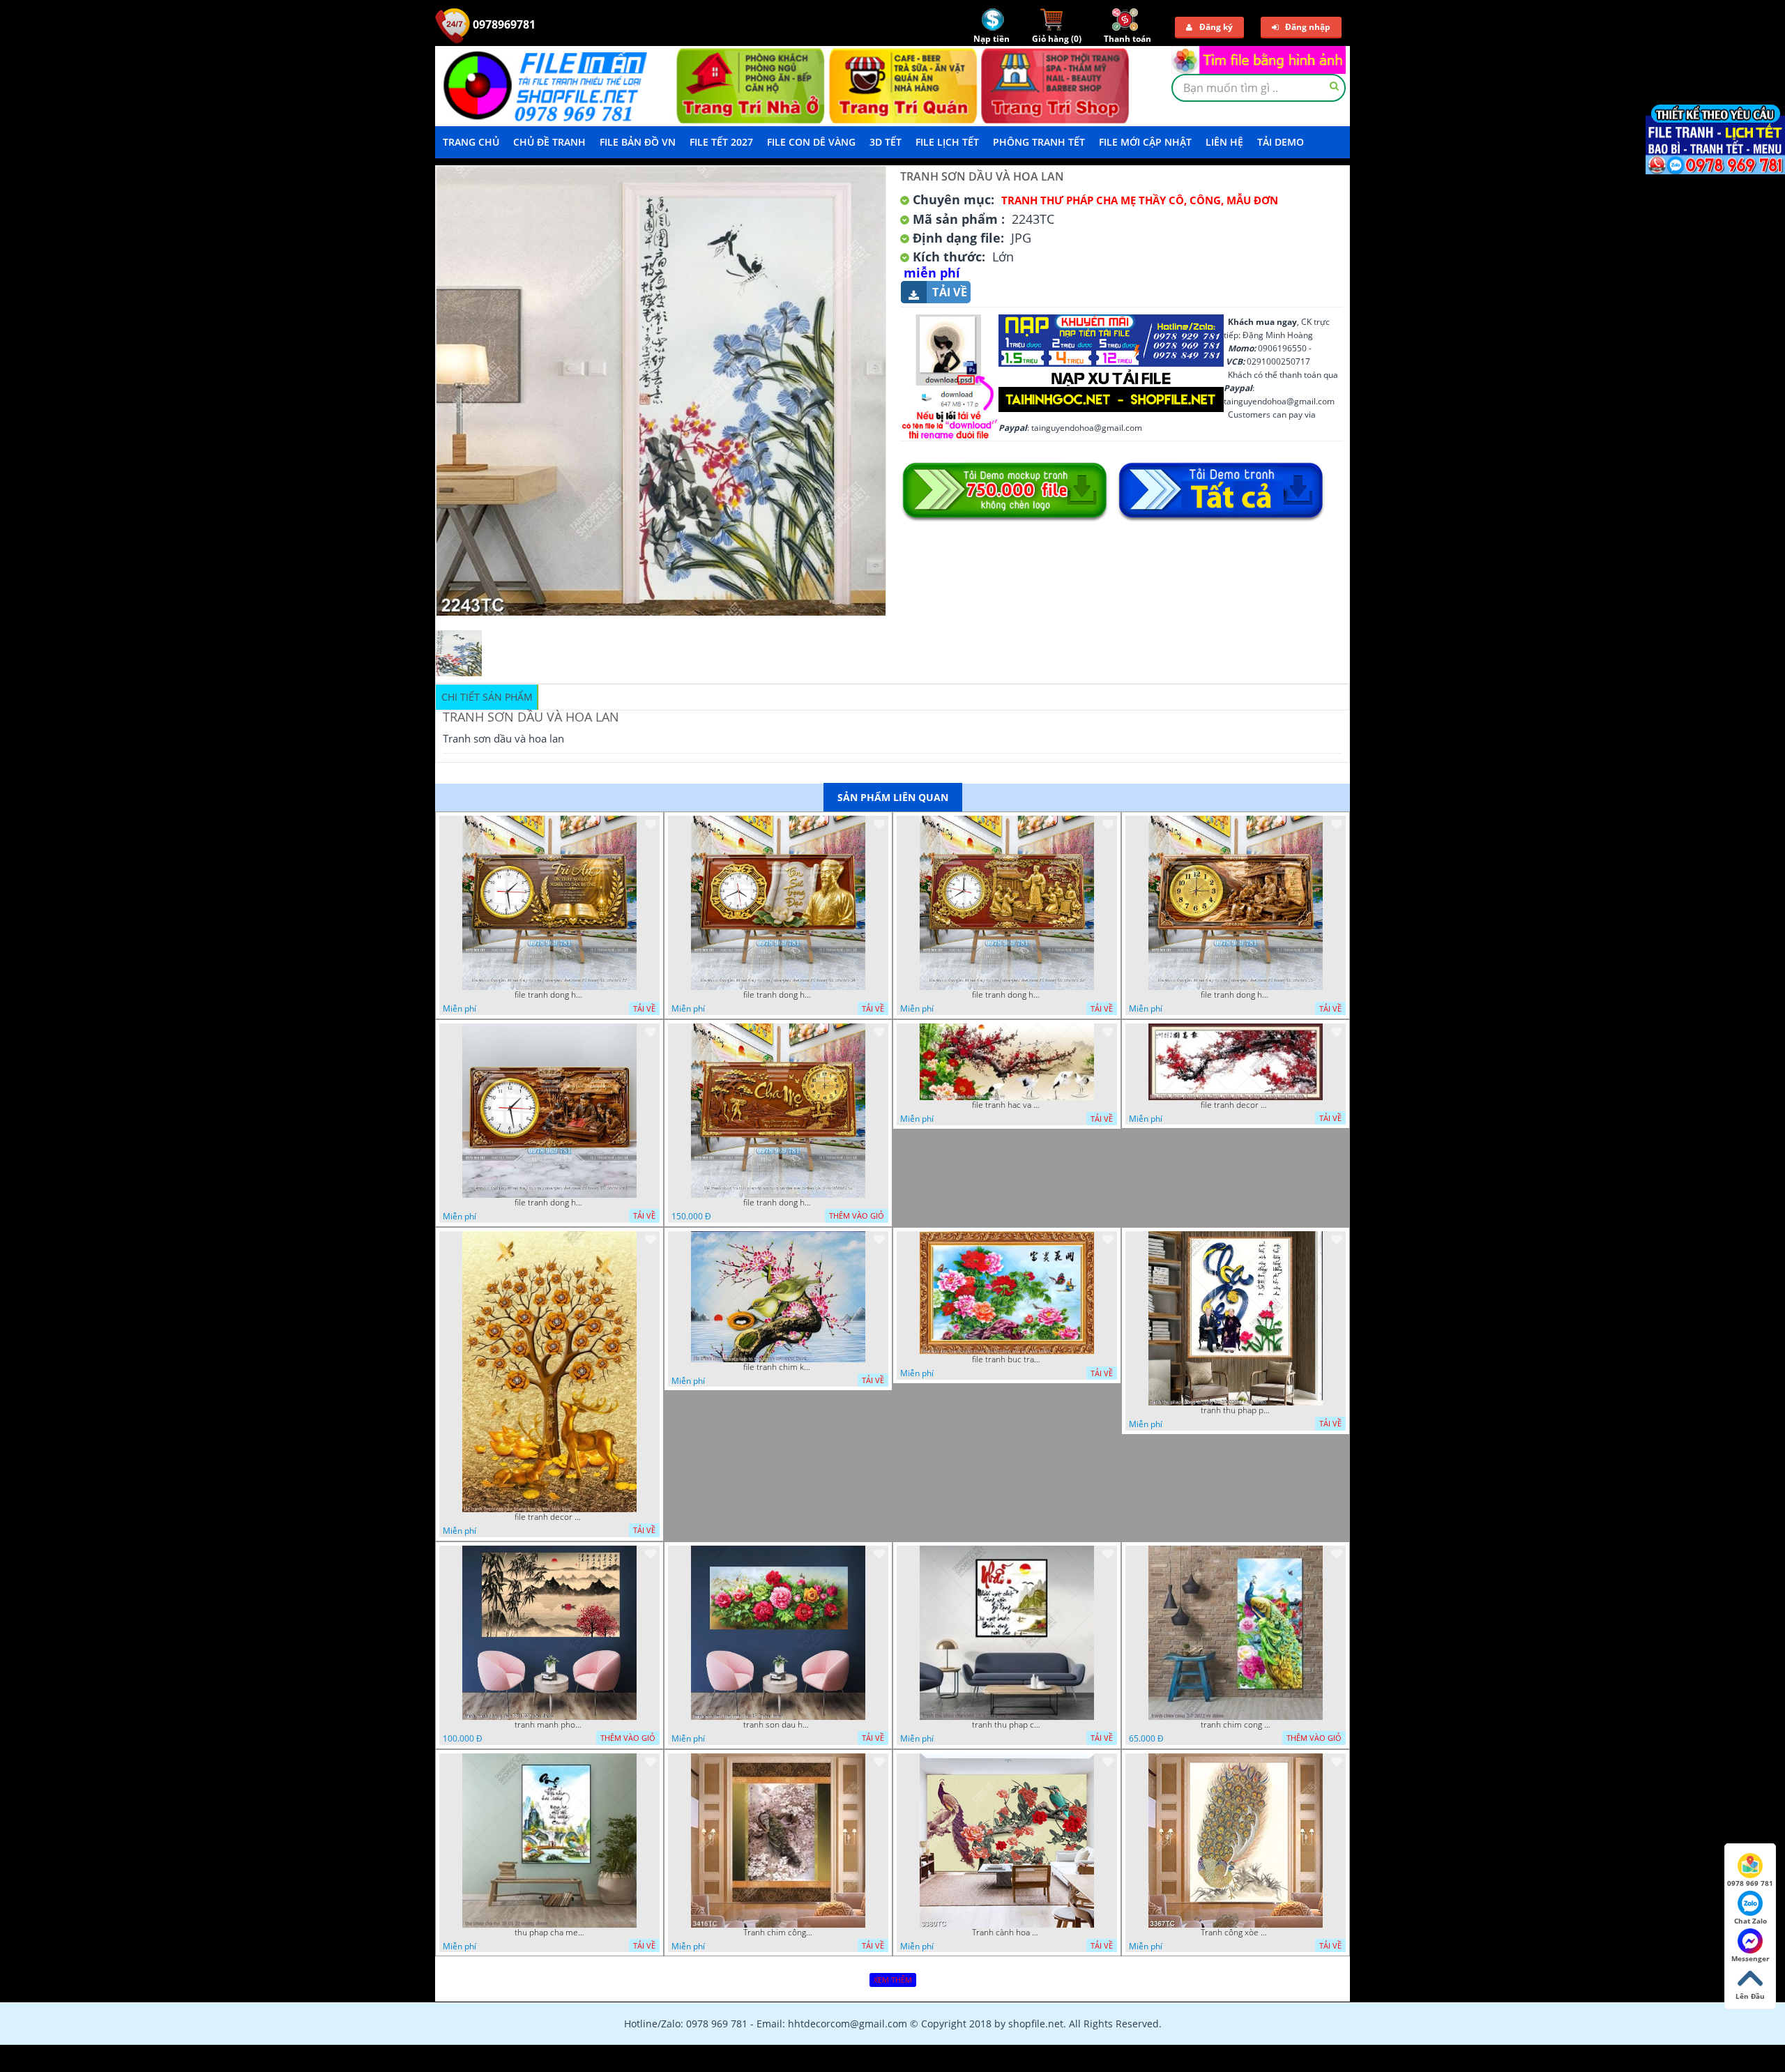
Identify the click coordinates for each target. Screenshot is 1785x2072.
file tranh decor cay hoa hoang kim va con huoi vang (549, 1517)
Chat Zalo (1750, 1921)
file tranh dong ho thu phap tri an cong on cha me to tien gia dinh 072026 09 (778, 1203)
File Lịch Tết (947, 142)
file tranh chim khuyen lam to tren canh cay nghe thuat (778, 1367)
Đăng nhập (1308, 27)
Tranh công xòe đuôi (1236, 1933)
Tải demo (1281, 142)
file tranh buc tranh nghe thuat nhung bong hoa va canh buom (1007, 1359)
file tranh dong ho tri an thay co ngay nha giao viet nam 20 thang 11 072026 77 (549, 995)
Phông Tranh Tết (1039, 142)
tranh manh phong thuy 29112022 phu (549, 1725)
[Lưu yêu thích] (651, 824)
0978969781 (503, 24)
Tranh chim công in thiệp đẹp (778, 1933)
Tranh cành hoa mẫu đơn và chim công (1007, 1933)
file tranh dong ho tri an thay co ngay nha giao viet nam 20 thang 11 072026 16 (1236, 995)
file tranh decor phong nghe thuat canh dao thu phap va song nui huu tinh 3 (1236, 1105)
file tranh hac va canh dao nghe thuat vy (1007, 1105)
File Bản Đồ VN (638, 142)
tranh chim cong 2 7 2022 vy (1236, 1725)
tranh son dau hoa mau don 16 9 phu (778, 1725)
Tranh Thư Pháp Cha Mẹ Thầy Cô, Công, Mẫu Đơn (1140, 200)
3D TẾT (886, 142)
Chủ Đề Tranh (549, 142)
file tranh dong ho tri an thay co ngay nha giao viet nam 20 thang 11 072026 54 (778, 995)
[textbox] (1259, 88)
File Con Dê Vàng (811, 142)
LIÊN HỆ (1224, 142)
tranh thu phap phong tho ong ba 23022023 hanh (1236, 1410)
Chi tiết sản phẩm (487, 697)
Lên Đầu (1750, 1996)
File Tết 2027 (721, 142)
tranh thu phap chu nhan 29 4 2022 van (1007, 1725)
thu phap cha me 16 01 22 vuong (549, 1933)
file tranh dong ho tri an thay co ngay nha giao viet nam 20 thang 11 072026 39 (1007, 995)
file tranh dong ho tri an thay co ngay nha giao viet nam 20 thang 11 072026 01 (549, 1203)
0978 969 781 (1750, 1883)
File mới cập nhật (1145, 142)
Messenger (1750, 1958)
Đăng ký (1216, 27)
